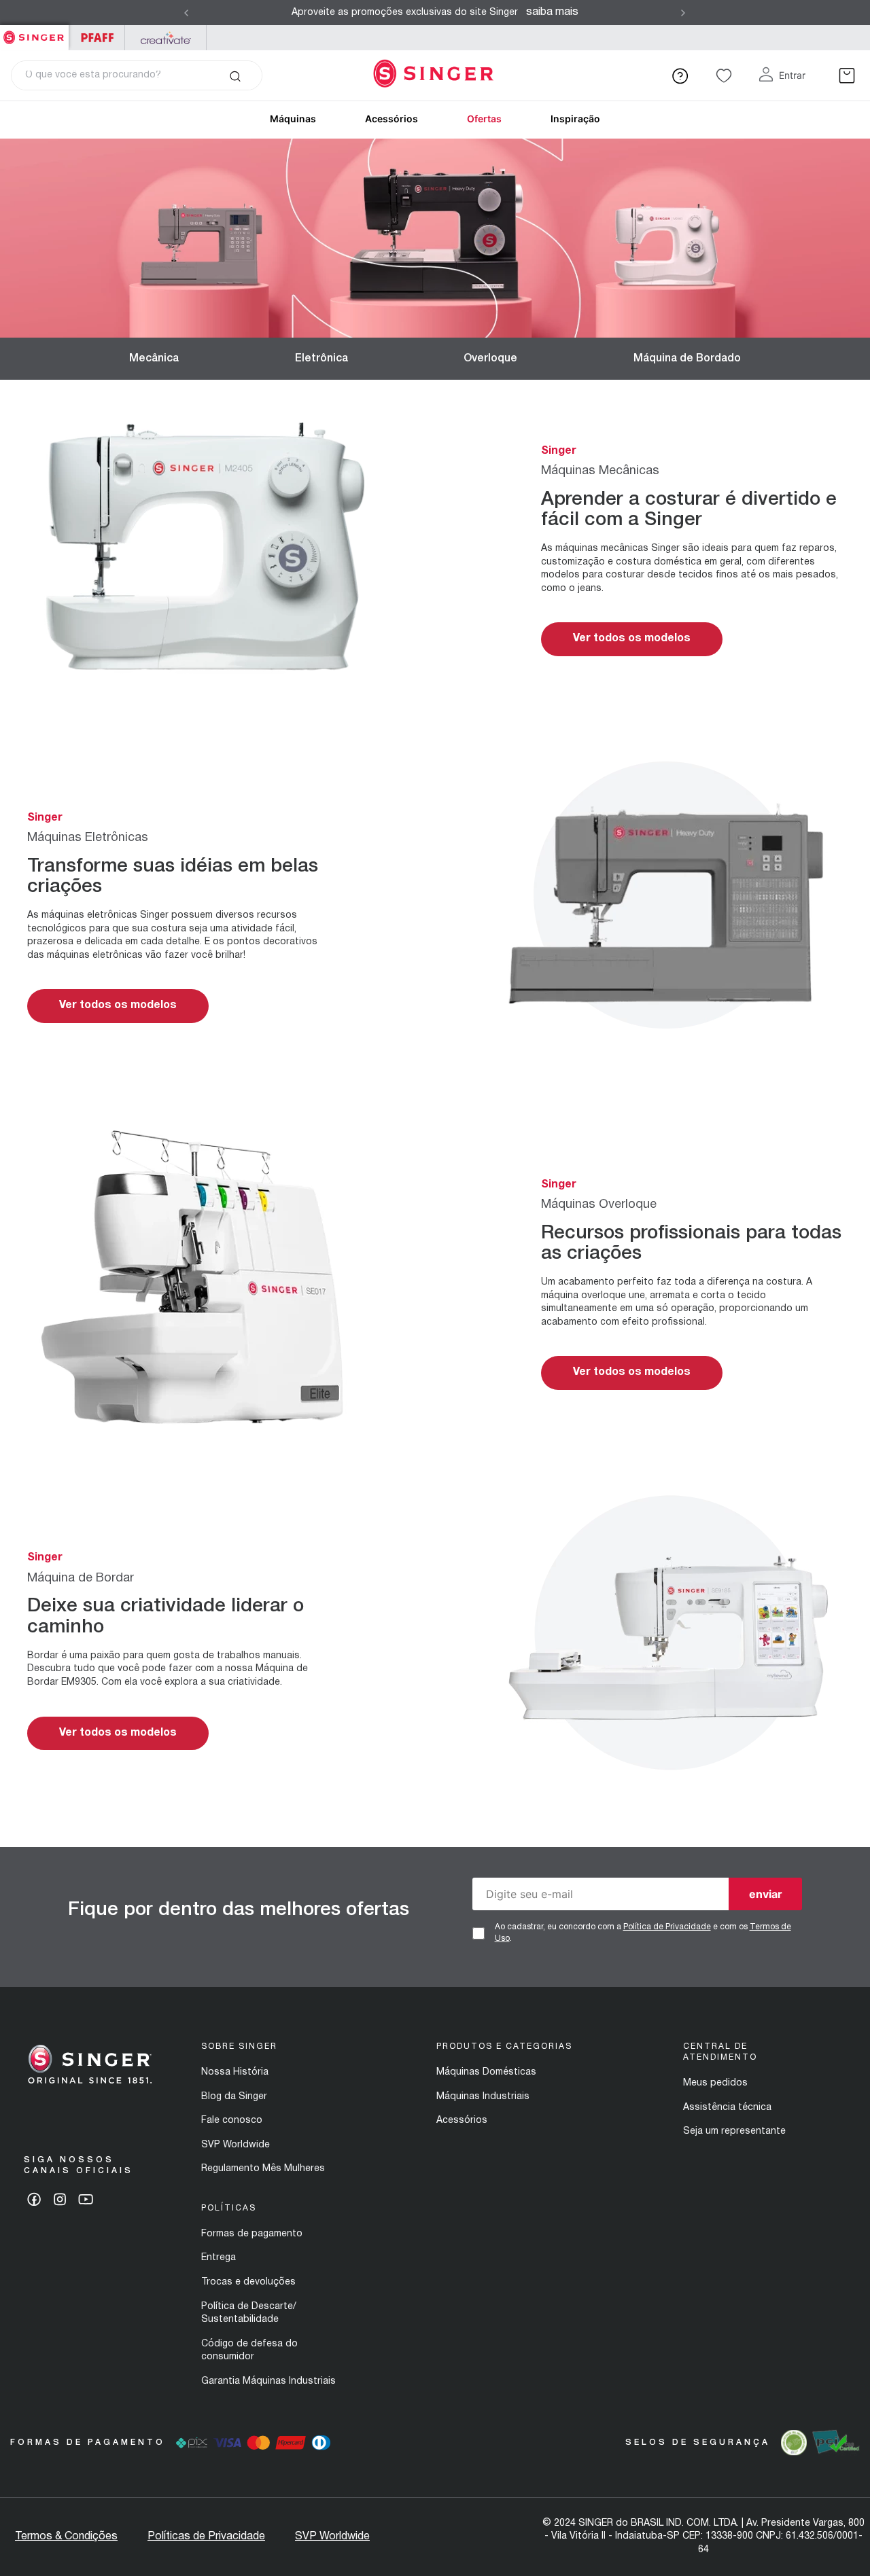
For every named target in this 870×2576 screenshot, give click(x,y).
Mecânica (154, 359)
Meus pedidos (715, 2083)
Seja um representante (734, 2131)
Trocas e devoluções (248, 2282)
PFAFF (97, 38)
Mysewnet (166, 38)
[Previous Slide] (186, 13)
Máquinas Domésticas (486, 2072)
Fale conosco (232, 2121)
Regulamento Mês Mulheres (263, 2169)
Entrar (792, 75)
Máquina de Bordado (687, 359)
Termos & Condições (66, 2537)
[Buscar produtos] (235, 75)
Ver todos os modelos (632, 639)
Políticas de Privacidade (206, 2537)
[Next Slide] (683, 13)
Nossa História (235, 2072)
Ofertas (484, 119)
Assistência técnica (727, 2108)
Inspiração (575, 119)
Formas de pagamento (252, 2234)
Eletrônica (321, 359)
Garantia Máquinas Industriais (268, 2381)
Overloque (490, 359)
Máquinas (293, 119)
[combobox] (137, 75)
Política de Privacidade (667, 1927)
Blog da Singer (234, 2097)
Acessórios (391, 119)
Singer (34, 32)
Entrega (219, 2258)
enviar (766, 1894)
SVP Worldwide (236, 2145)
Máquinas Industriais (483, 2097)
